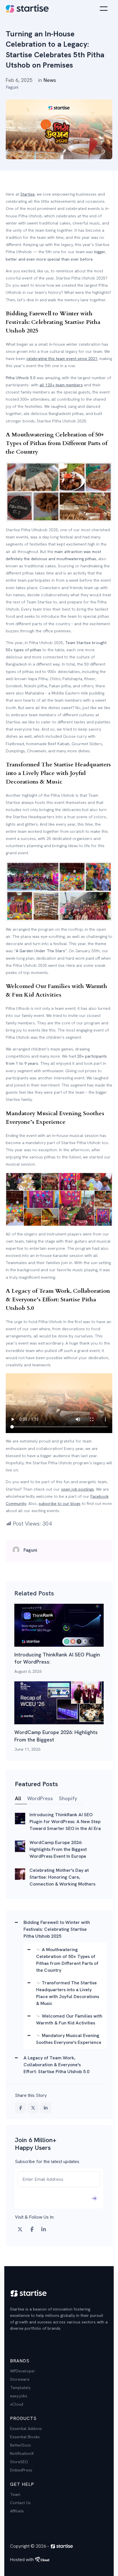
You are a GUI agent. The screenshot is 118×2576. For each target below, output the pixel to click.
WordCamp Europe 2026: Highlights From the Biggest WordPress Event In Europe (59, 1703)
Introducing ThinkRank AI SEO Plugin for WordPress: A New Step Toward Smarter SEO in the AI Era (59, 1625)
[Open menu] (104, 9)
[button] (59, 2560)
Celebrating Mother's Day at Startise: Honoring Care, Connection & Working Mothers (20, 1874)
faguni (12, 87)
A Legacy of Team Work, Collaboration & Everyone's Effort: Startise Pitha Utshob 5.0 (56, 2065)
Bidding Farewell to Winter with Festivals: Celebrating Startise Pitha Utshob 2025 (57, 1929)
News (50, 80)
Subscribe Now (59, 2198)
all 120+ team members (61, 385)
